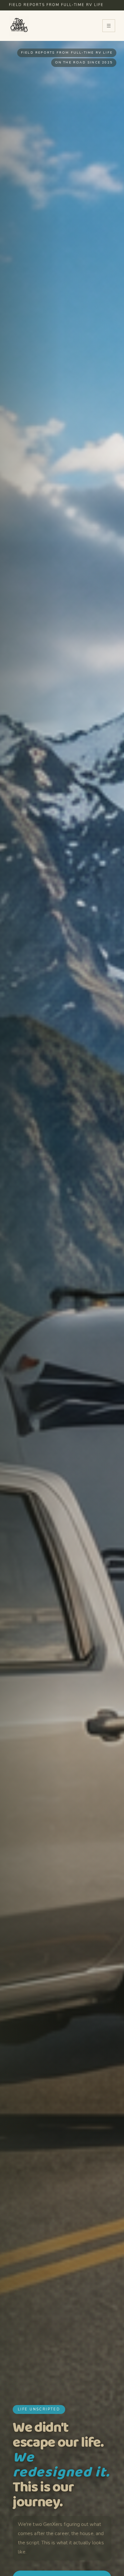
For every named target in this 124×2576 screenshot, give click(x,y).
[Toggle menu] (109, 26)
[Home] (19, 26)
